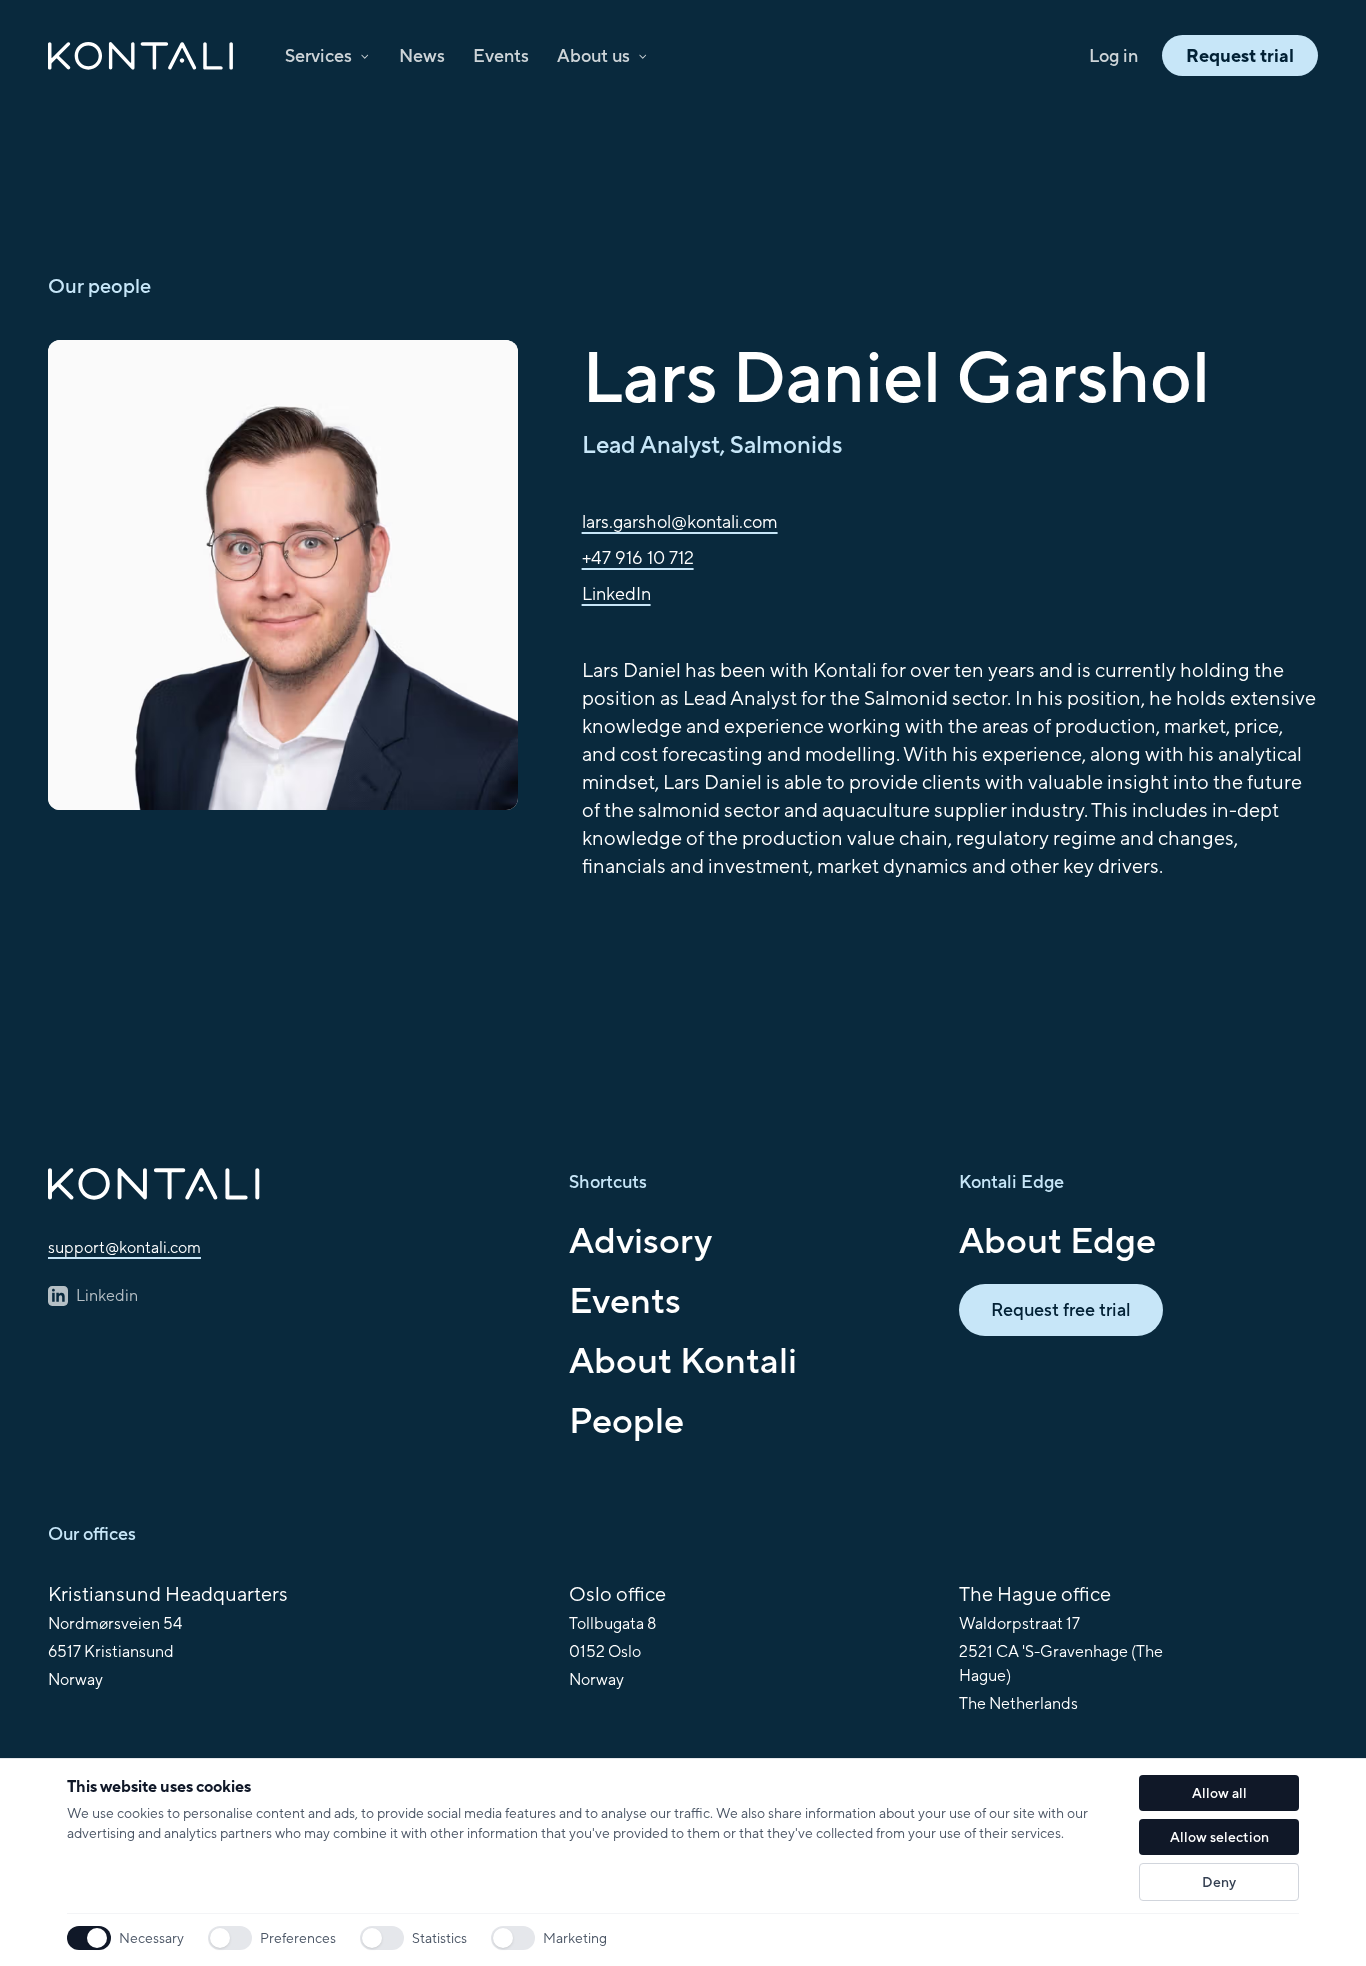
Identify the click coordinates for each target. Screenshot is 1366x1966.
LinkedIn (616, 593)
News (422, 55)
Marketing (575, 1938)
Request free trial (1061, 1309)
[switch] (230, 1938)
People (626, 1420)
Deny (1219, 1882)
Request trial (1240, 55)
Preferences (298, 1938)
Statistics (439, 1938)
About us (593, 55)
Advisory (640, 1240)
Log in (1113, 55)
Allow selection (1219, 1837)
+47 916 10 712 (638, 557)
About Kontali (683, 1360)
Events (501, 55)
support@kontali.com (124, 1247)
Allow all (1219, 1793)
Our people (99, 285)
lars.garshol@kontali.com (680, 521)
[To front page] (292, 1184)
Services (318, 55)
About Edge (1057, 1240)
